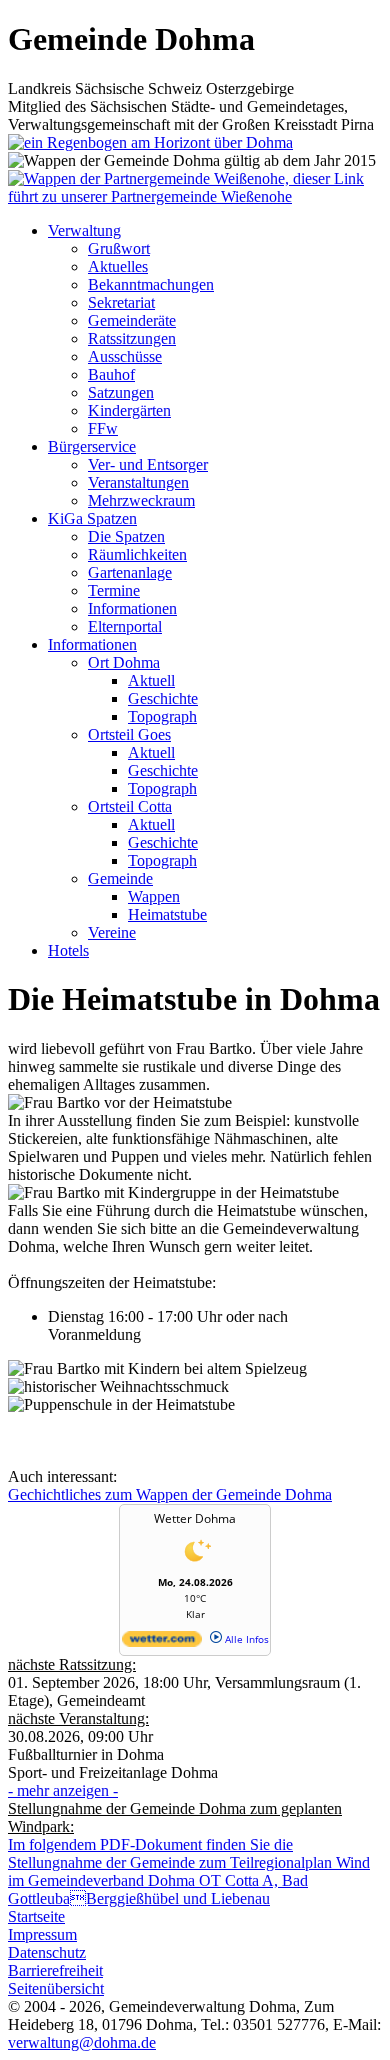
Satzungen (121, 392)
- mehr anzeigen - (63, 1790)
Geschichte (163, 698)
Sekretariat (121, 302)
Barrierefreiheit (55, 1970)
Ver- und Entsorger (148, 464)
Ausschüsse (125, 356)
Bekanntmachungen (151, 284)
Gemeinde (120, 878)
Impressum (42, 1934)
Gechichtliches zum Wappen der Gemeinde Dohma (170, 1494)
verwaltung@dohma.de (82, 2042)
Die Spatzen (126, 536)
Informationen (132, 608)
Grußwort (119, 248)
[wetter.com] (162, 1643)
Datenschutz (47, 1952)
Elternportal (125, 626)
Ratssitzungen (132, 338)
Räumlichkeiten (137, 554)
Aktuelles (118, 266)
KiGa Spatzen (92, 518)
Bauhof (111, 374)
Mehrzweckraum (141, 500)
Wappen (154, 896)
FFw (103, 428)
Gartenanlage (130, 572)
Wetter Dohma (195, 1518)
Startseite (36, 1916)
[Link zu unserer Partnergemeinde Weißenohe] (195, 196)
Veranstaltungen (138, 482)
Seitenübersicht (56, 1988)
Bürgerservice (92, 446)
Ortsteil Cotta (130, 806)
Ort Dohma (124, 662)
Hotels (68, 950)
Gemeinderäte (132, 320)
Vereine (112, 932)
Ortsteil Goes (129, 734)
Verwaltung (84, 230)
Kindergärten (129, 410)
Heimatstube (167, 914)
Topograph (162, 716)
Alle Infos (245, 1639)
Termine (114, 590)
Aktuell (151, 680)
